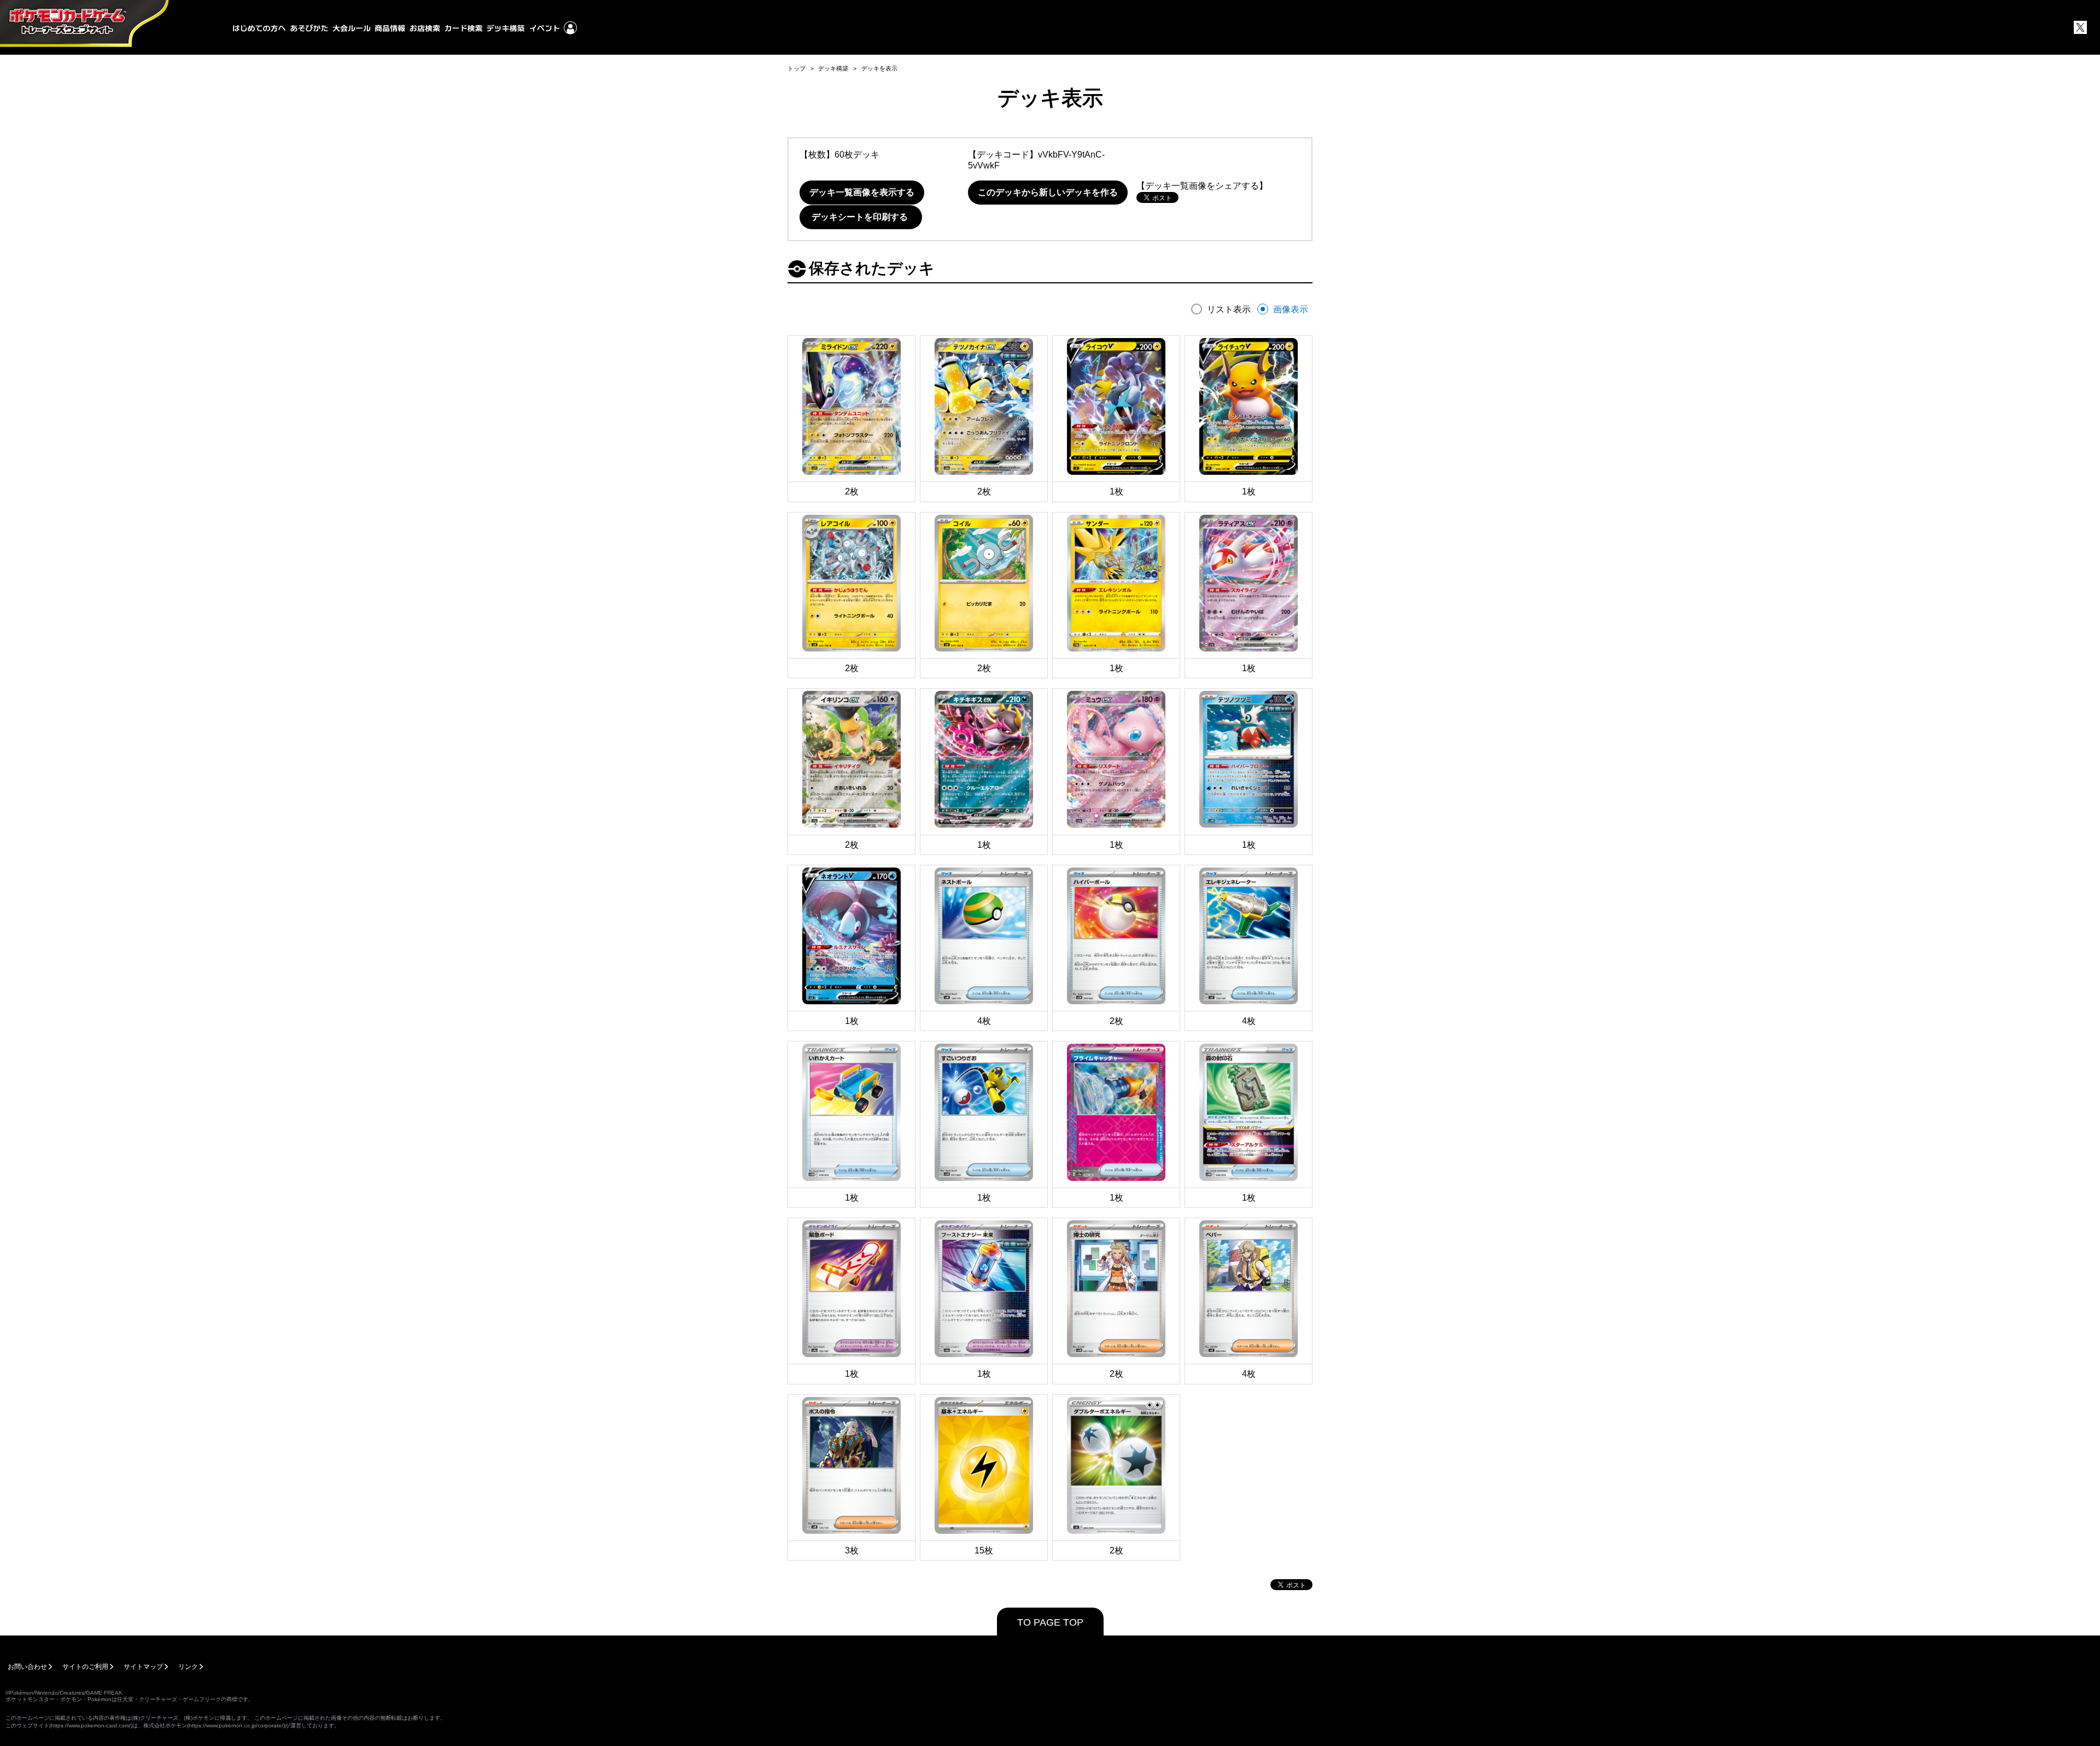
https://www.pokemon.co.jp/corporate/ (236, 1725)
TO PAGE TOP (1050, 1622)
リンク (188, 1667)
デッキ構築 (833, 68)
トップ (797, 68)
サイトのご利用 (85, 1667)
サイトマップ (143, 1667)
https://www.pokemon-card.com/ (91, 1725)
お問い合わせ (27, 1667)
